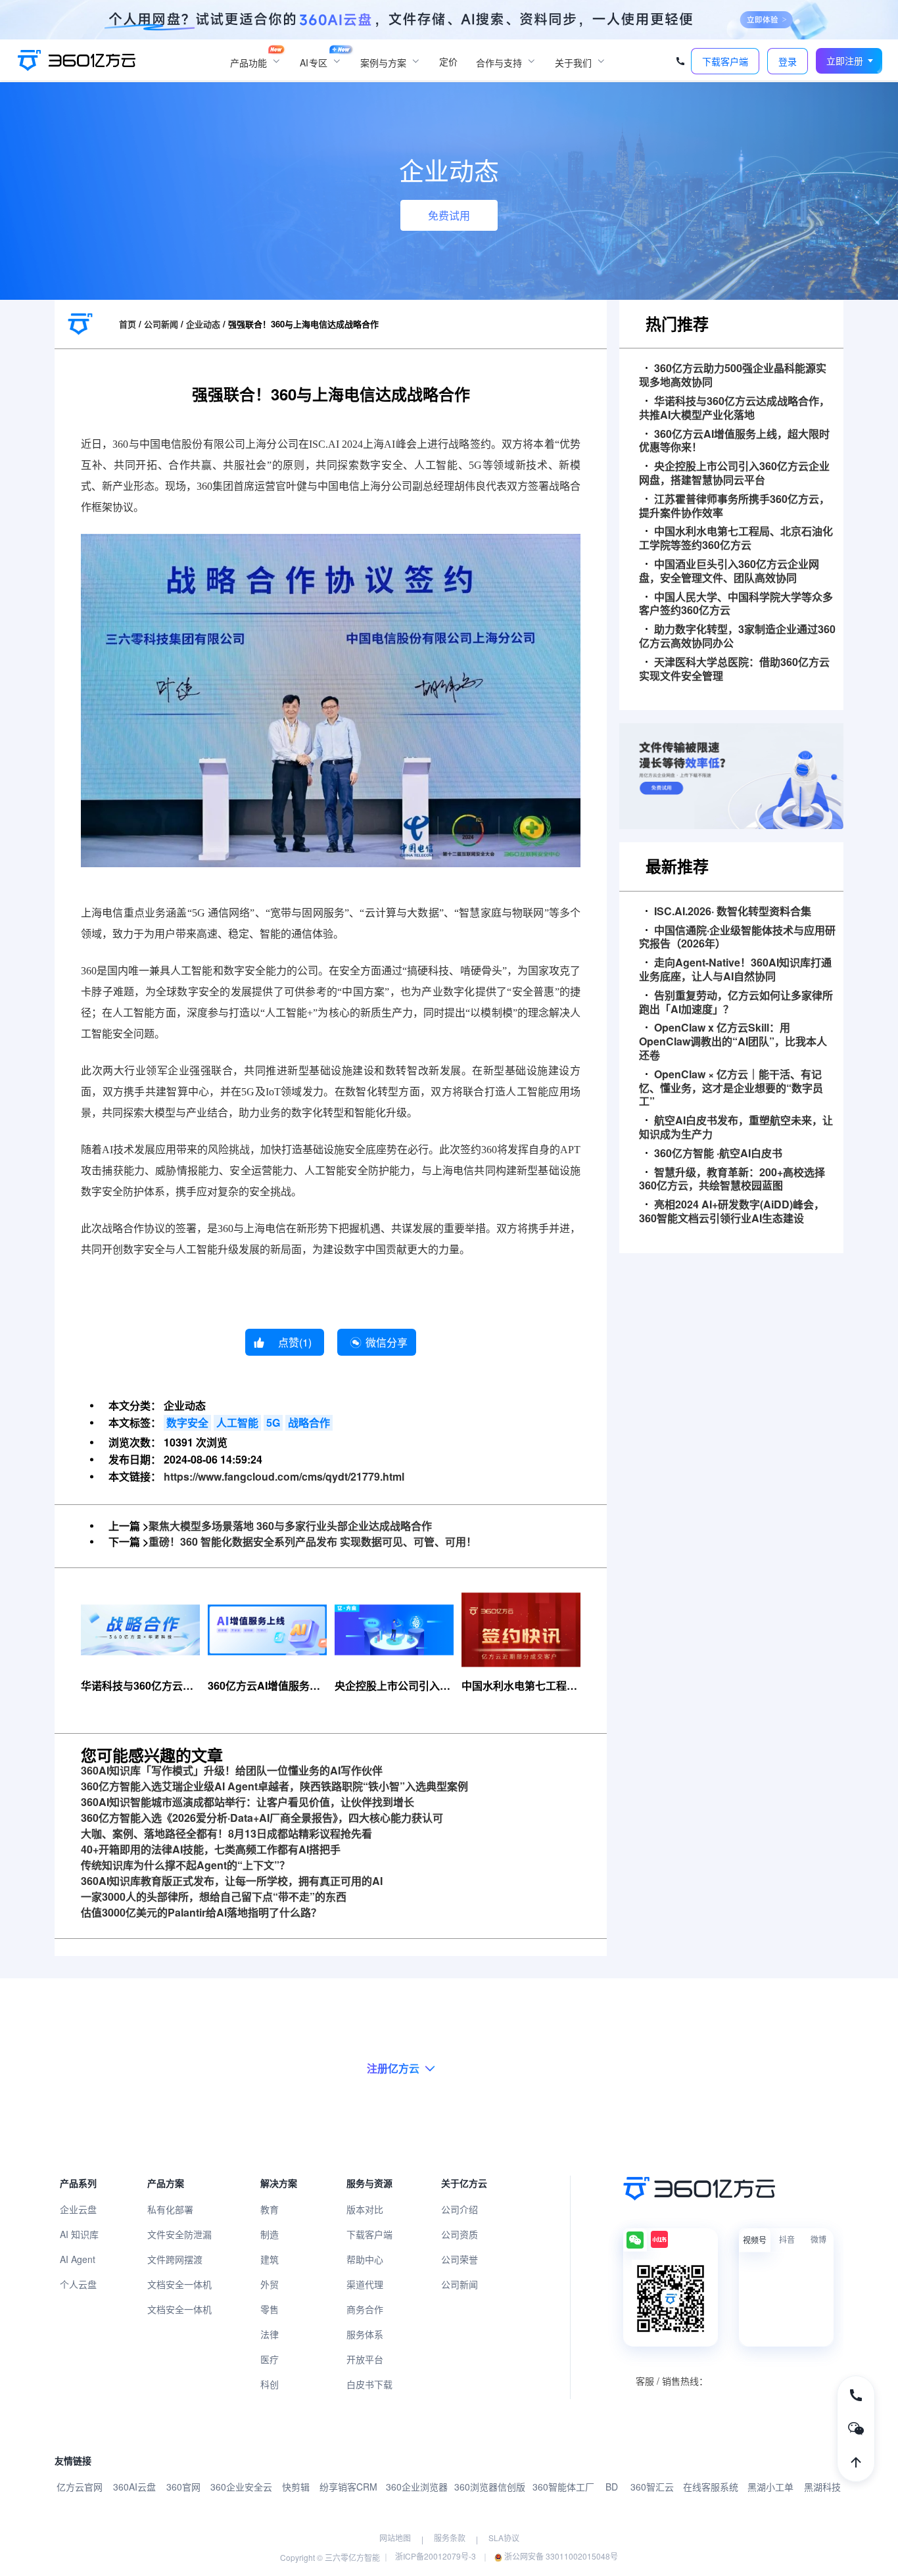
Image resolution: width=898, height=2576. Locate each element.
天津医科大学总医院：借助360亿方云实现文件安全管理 (734, 669)
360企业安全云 (241, 2487)
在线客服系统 (711, 2487)
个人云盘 (78, 2284)
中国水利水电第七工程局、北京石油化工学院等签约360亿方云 (736, 538)
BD (612, 2487)
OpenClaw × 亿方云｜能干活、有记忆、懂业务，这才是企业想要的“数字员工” (731, 1088)
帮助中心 (365, 2259)
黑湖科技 (822, 2487)
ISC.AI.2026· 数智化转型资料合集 (733, 912)
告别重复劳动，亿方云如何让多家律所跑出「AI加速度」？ (736, 1003)
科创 (270, 2384)
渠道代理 (365, 2284)
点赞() (295, 1342)
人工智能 (237, 1422)
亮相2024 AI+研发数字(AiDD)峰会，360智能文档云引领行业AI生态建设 (732, 1212)
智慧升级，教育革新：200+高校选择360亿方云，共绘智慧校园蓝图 (732, 1180)
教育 (270, 2209)
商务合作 (365, 2309)
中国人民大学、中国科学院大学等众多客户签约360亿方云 (736, 604)
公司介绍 (460, 2209)
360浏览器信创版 (490, 2487)
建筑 (270, 2259)
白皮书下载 (369, 2384)
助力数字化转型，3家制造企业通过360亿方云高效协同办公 (737, 636)
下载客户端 (369, 2234)
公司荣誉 (460, 2259)
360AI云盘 (134, 2487)
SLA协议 (504, 2538)
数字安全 (187, 1422)
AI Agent (78, 2259)
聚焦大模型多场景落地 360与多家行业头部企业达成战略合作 (290, 1526)
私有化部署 (170, 2209)
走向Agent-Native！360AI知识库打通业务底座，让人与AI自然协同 (735, 970)
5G (273, 1422)
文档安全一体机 (179, 2284)
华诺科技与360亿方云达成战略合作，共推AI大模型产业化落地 (734, 408)
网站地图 (395, 2538)
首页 (128, 324)
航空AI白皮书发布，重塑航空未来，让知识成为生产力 (736, 1128)
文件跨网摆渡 (175, 2259)
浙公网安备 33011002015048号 (560, 2556)
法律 (270, 2334)
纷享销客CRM (348, 2487)
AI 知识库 (79, 2234)
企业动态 (203, 324)
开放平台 (365, 2359)
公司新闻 (161, 324)
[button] (849, 61)
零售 (270, 2309)
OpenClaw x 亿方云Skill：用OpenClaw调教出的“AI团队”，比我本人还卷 (733, 1041)
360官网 (183, 2487)
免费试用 (449, 215)
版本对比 (365, 2209)
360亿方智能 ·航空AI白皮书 (718, 1154)
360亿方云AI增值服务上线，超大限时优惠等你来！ (734, 441)
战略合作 (309, 1422)
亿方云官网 (80, 2487)
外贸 (270, 2284)
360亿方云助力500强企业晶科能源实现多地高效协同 (733, 375)
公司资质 (460, 2234)
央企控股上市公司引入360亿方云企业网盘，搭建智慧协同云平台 (734, 473)
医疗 (270, 2359)
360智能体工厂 (563, 2487)
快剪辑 (296, 2487)
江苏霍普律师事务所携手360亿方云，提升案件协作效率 (734, 506)
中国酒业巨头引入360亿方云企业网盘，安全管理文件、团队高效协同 (729, 571)
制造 (270, 2234)
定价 (448, 61)
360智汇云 (652, 2487)
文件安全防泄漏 (179, 2234)
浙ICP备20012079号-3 (436, 2556)
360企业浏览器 (417, 2487)
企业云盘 (78, 2209)
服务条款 (450, 2538)
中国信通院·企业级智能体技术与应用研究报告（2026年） (737, 938)
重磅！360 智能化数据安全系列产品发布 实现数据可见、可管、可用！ (313, 1541)
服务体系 (365, 2334)
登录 (788, 61)
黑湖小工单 (770, 2487)
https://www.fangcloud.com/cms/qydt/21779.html (284, 1476)
